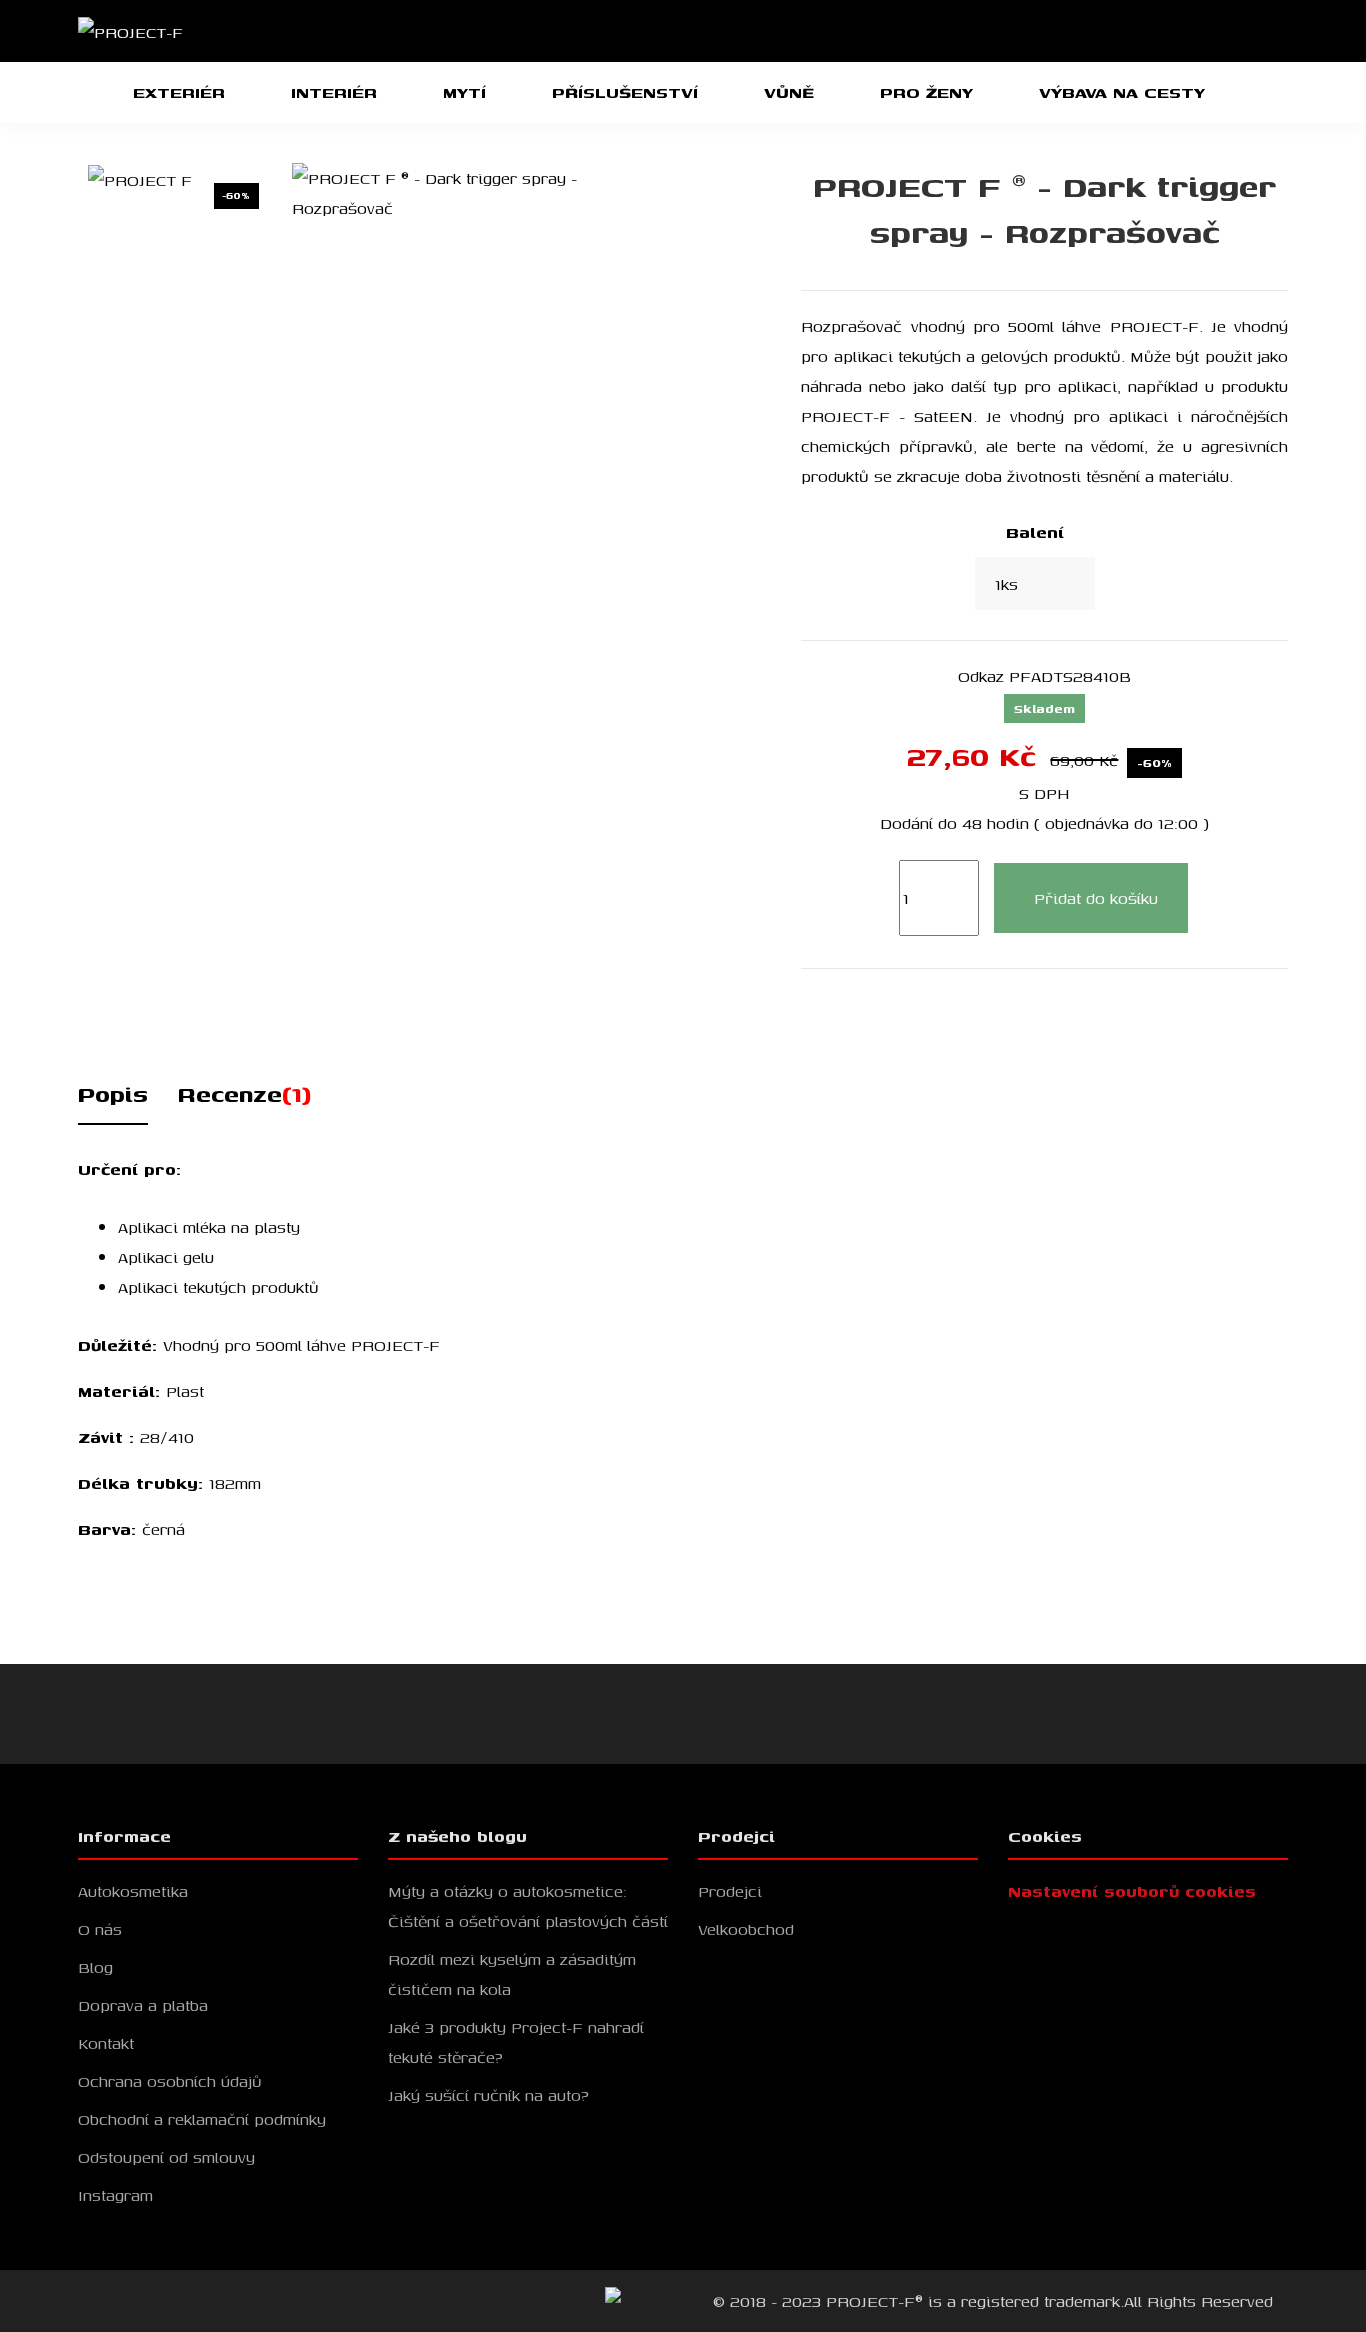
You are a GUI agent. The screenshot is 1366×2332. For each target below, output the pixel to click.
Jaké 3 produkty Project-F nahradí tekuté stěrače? (516, 2042)
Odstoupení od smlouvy (166, 2157)
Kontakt (106, 2043)
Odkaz (981, 676)
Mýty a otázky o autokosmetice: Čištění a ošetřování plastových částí (528, 1906)
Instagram (115, 2195)
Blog (95, 1967)
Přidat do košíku (1096, 898)
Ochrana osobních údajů (170, 2081)
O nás (100, 1929)
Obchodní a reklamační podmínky (202, 2119)
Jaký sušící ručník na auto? (488, 2095)
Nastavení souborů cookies (1132, 1891)
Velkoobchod (746, 1929)
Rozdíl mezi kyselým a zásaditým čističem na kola (512, 1974)
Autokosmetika (133, 1891)
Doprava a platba (143, 2005)
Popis (113, 1094)
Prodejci (730, 1891)
